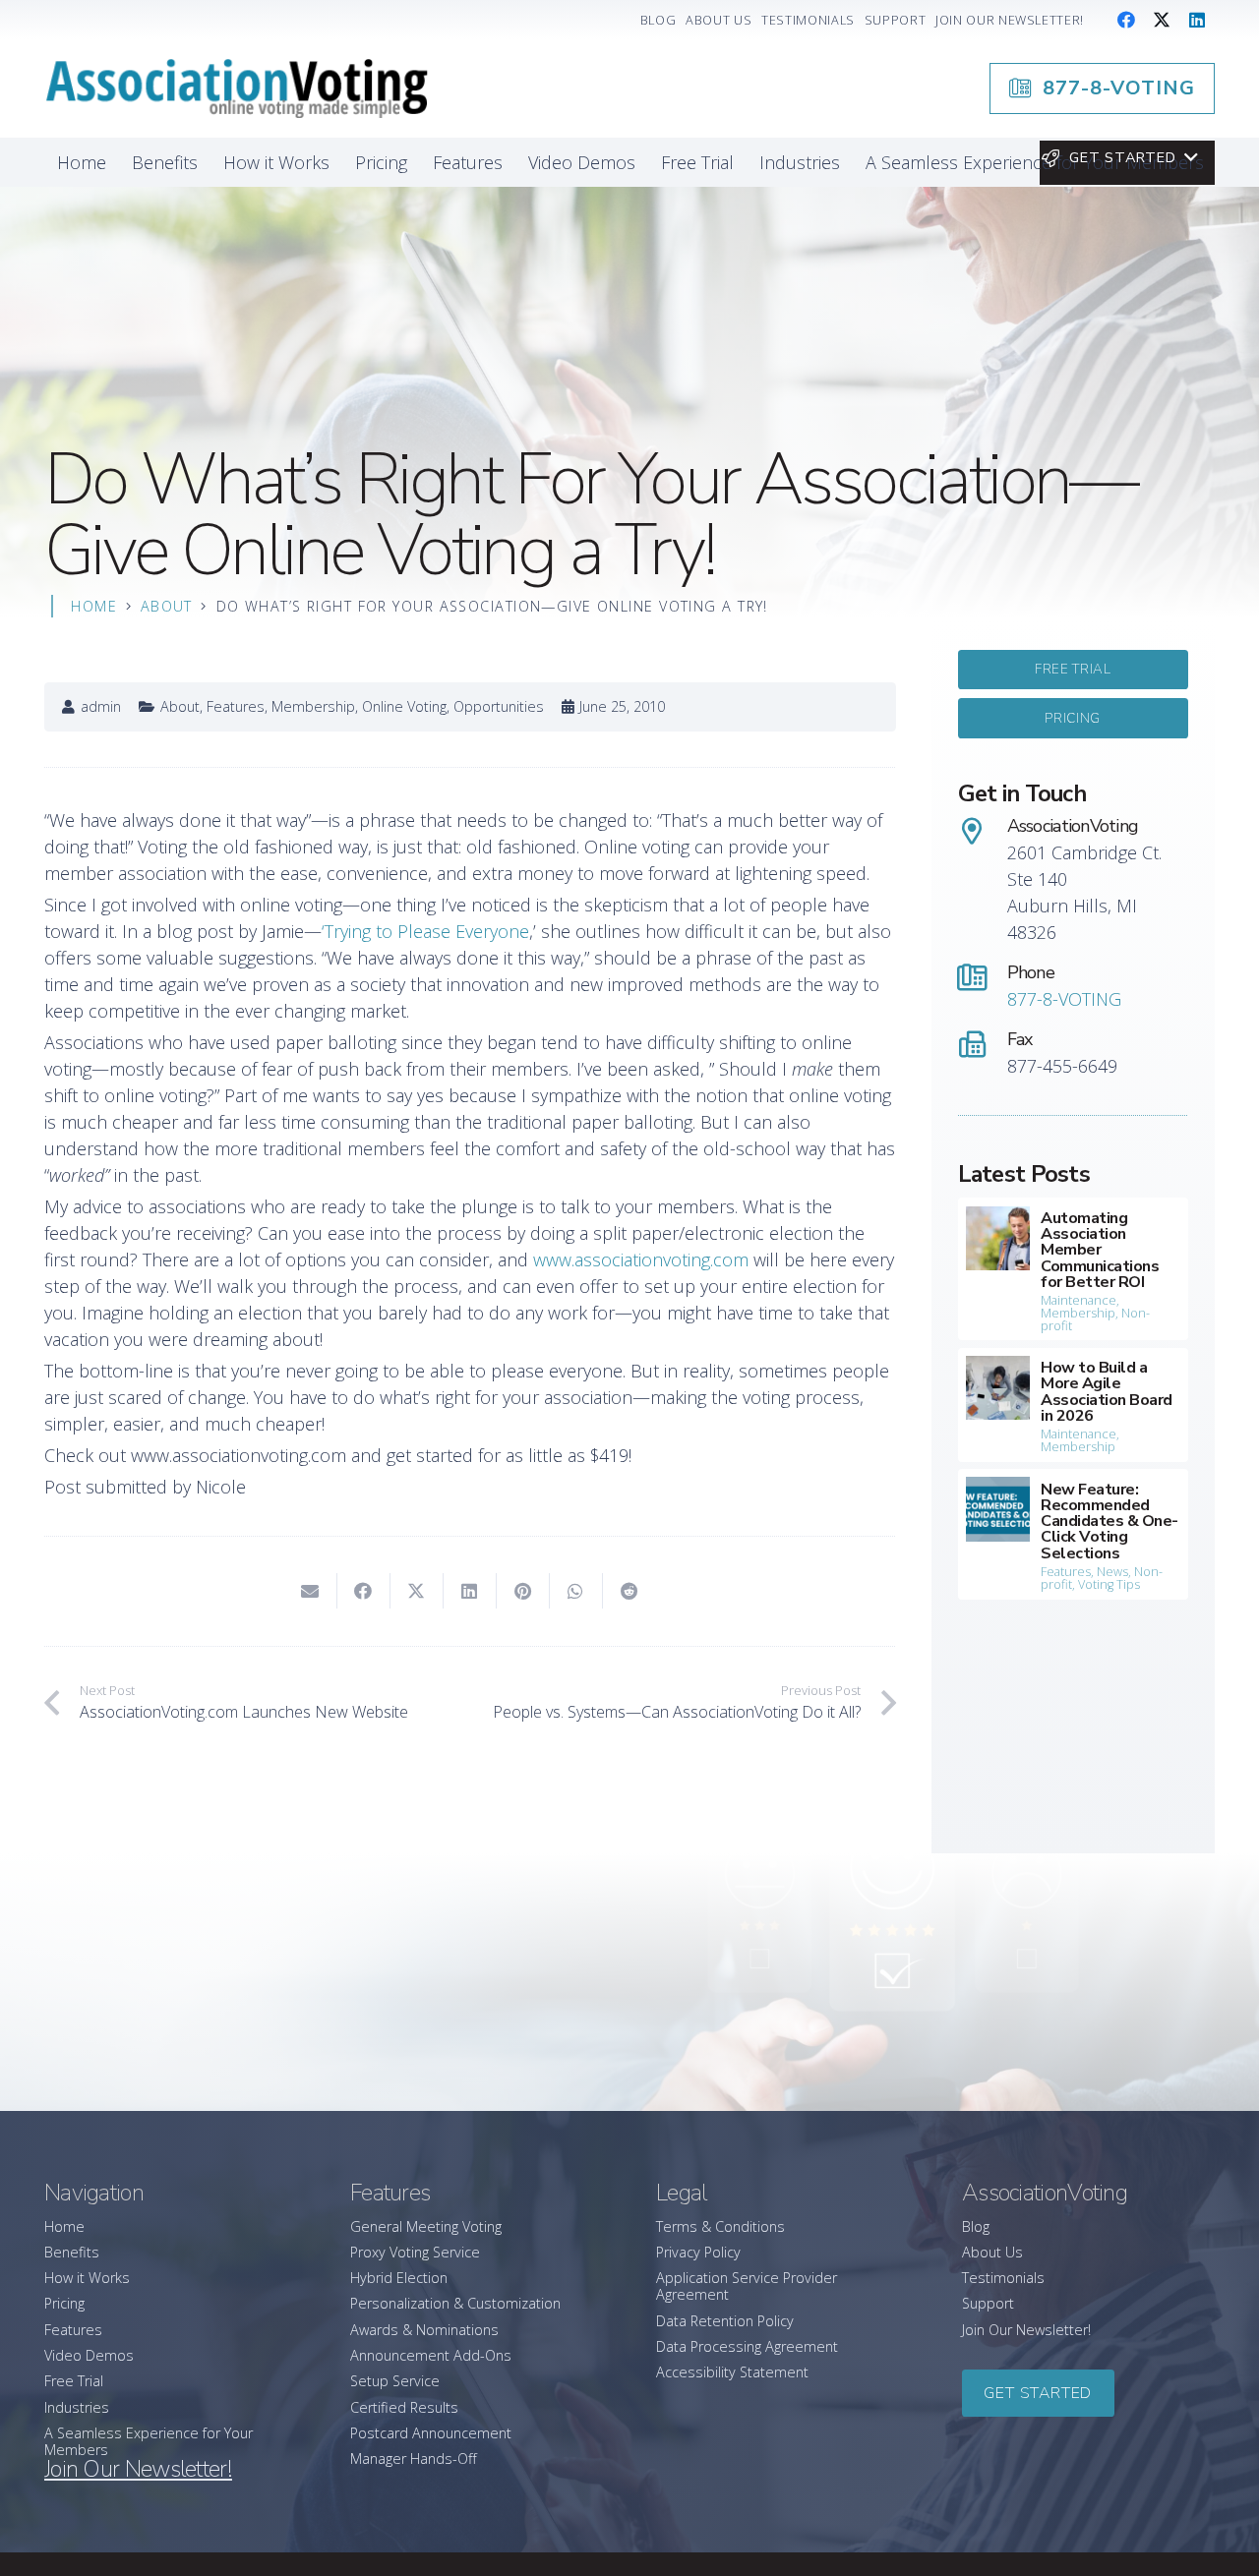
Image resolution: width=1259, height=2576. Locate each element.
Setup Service (395, 2381)
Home (64, 2226)
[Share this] (364, 1591)
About (180, 706)
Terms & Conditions (720, 2226)
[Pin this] (523, 1591)
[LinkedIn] (1197, 20)
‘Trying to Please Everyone (425, 931)
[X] (1162, 20)
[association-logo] (236, 88)
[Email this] (311, 1591)
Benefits (72, 2252)
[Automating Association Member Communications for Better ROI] (1074, 1269)
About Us (992, 2252)
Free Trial (74, 2381)
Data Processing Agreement (747, 2346)
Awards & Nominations (424, 2330)
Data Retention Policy (725, 2321)
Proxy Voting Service (415, 2252)
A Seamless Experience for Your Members (149, 2441)
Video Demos (89, 2355)
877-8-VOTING (1064, 999)
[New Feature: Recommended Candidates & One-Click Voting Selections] (1074, 1534)
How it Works (87, 2278)
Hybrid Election (399, 2278)
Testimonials (1003, 2278)
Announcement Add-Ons (431, 2355)
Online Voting (404, 706)
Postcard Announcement (431, 2433)
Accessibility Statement (732, 2372)
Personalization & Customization (455, 2303)
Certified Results (404, 2407)
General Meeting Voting (426, 2226)
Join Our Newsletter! (1026, 2330)
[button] (1118, 158)
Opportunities (499, 706)
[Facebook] (1126, 20)
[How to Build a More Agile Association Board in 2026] (1074, 1405)
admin (101, 707)
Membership (313, 706)
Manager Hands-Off (414, 2459)
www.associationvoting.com (638, 1259)
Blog (976, 2226)
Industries (77, 2407)
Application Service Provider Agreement (747, 2286)
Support (988, 2303)
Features (236, 706)
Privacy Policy (698, 2252)
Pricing (64, 2303)
